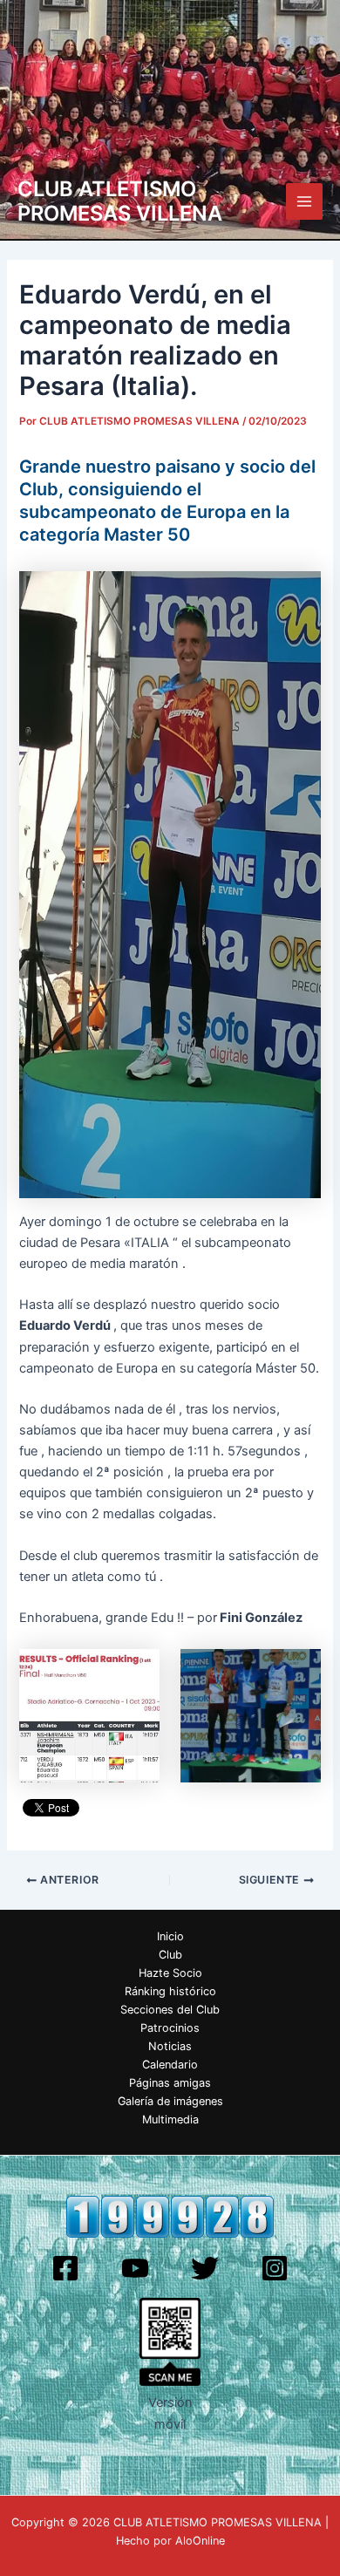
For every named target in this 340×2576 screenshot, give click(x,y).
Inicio (170, 1936)
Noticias (170, 2046)
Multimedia (170, 2119)
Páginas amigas (170, 2083)
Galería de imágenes (170, 2101)
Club (170, 1955)
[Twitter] (205, 2268)
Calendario (170, 2065)
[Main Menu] (304, 201)
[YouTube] (135, 2268)
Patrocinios (170, 2028)
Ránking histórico (170, 1991)
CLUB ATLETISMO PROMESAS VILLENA (120, 201)
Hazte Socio (170, 1973)
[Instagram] (275, 2268)
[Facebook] (65, 2268)
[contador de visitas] (170, 2216)
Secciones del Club (170, 2010)
